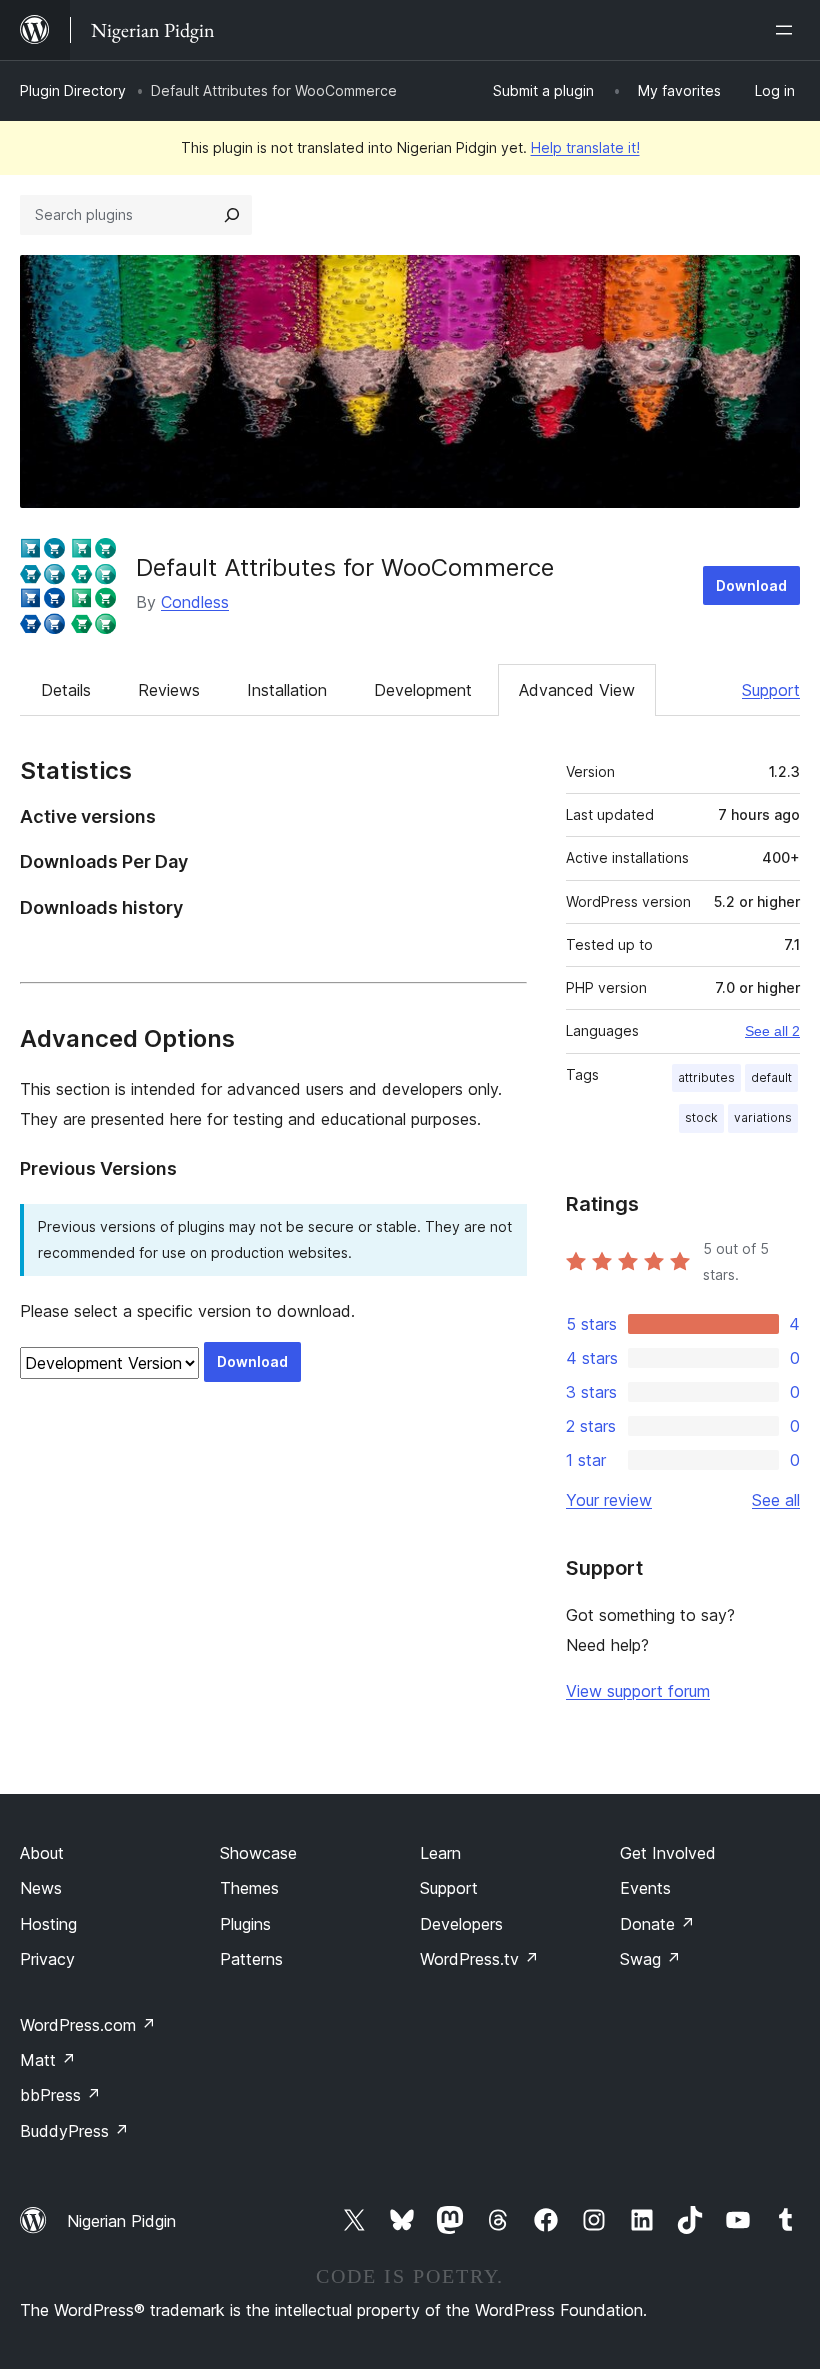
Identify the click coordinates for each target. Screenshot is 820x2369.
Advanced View (577, 690)
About (42, 1853)
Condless (195, 602)
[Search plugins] (232, 215)
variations (763, 1117)
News (41, 1888)
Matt (48, 2060)
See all (776, 1500)
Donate (657, 1924)
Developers (461, 1924)
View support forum (638, 1691)
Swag (650, 1959)
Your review (609, 1500)
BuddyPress (74, 2131)
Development (423, 690)
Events (645, 1888)
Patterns (251, 1959)
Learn (440, 1853)
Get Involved (668, 1853)
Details (66, 690)
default (771, 1077)
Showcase (258, 1853)
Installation (287, 690)
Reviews (169, 690)
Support (771, 690)
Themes (249, 1888)
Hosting (48, 1924)
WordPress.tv (479, 1959)
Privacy (47, 1959)
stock (701, 1117)
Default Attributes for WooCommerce (345, 567)
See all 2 (772, 1031)
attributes (706, 1077)
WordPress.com (88, 2025)
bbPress (60, 2095)
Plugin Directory (73, 90)
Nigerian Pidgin (121, 2221)
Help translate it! (585, 147)
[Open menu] (788, 30)
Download (751, 585)
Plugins (245, 1924)
